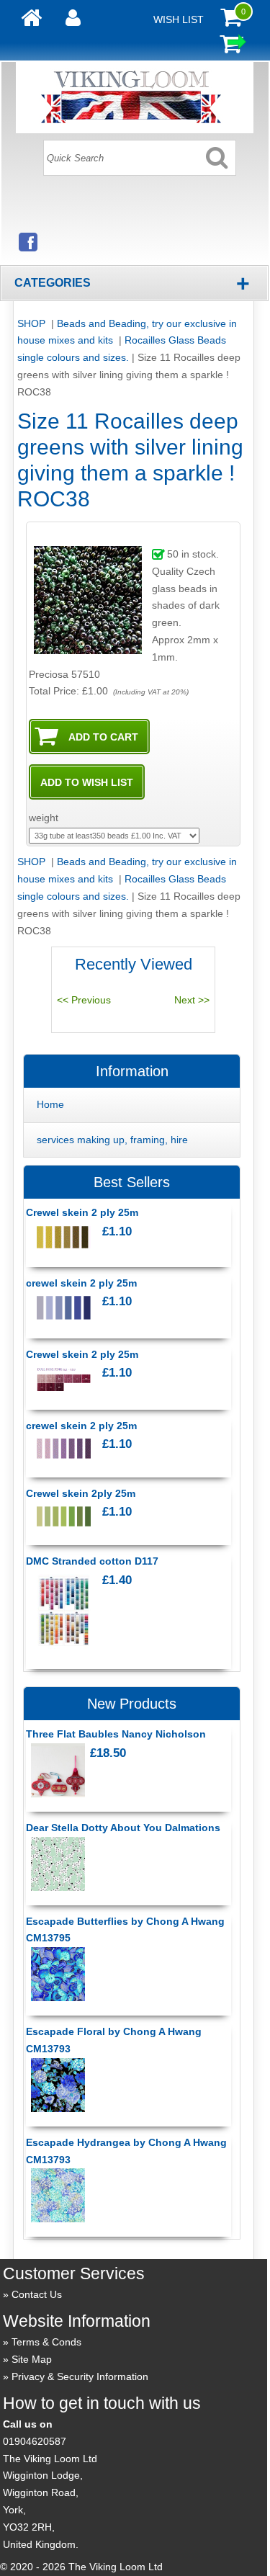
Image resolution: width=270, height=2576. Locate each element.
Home (50, 1104)
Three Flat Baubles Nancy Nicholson (116, 1734)
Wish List (179, 19)
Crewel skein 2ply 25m (81, 1493)
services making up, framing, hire (112, 1140)
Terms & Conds (46, 2342)
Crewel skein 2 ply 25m (82, 1212)
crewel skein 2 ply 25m (81, 1283)
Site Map (32, 2359)
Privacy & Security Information (80, 2376)
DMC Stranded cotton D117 (92, 1561)
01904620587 (35, 2441)
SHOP (33, 323)
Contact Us (37, 2294)
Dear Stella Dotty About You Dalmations (123, 1828)
